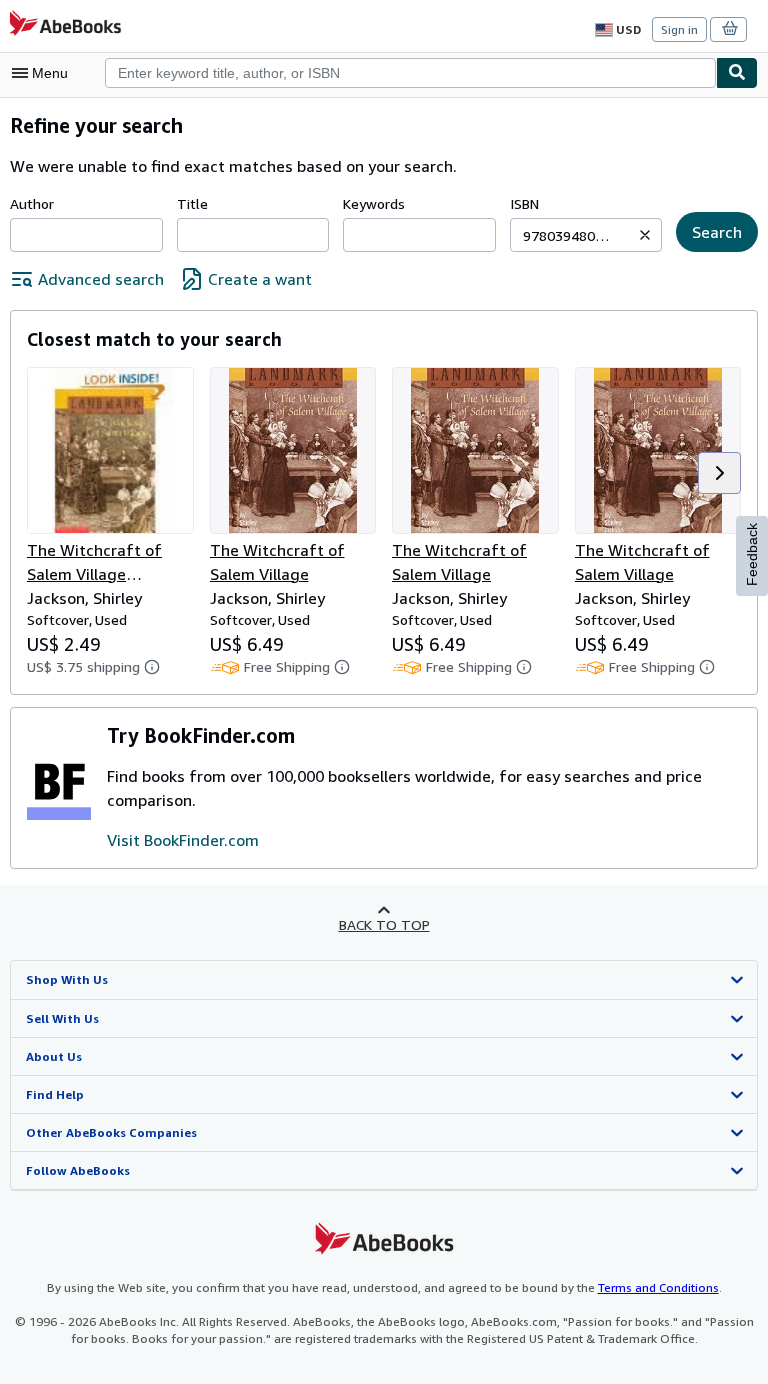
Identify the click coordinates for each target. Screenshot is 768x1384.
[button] (645, 235)
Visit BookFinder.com (183, 840)
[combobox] (410, 73)
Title (192, 203)
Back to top (384, 924)
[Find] (737, 73)
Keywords (374, 203)
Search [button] (717, 232)
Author (32, 203)
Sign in (679, 29)
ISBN (524, 203)
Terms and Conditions (658, 1287)
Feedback (752, 554)
